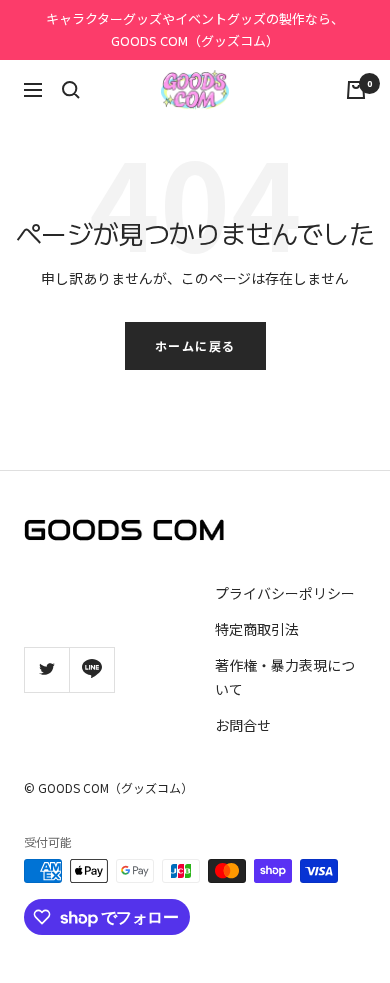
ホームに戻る (195, 345)
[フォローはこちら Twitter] (46, 669)
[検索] (71, 90)
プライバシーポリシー (285, 593)
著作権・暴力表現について (285, 677)
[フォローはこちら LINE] (91, 669)
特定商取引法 (257, 629)
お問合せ (243, 725)
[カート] (356, 90)
